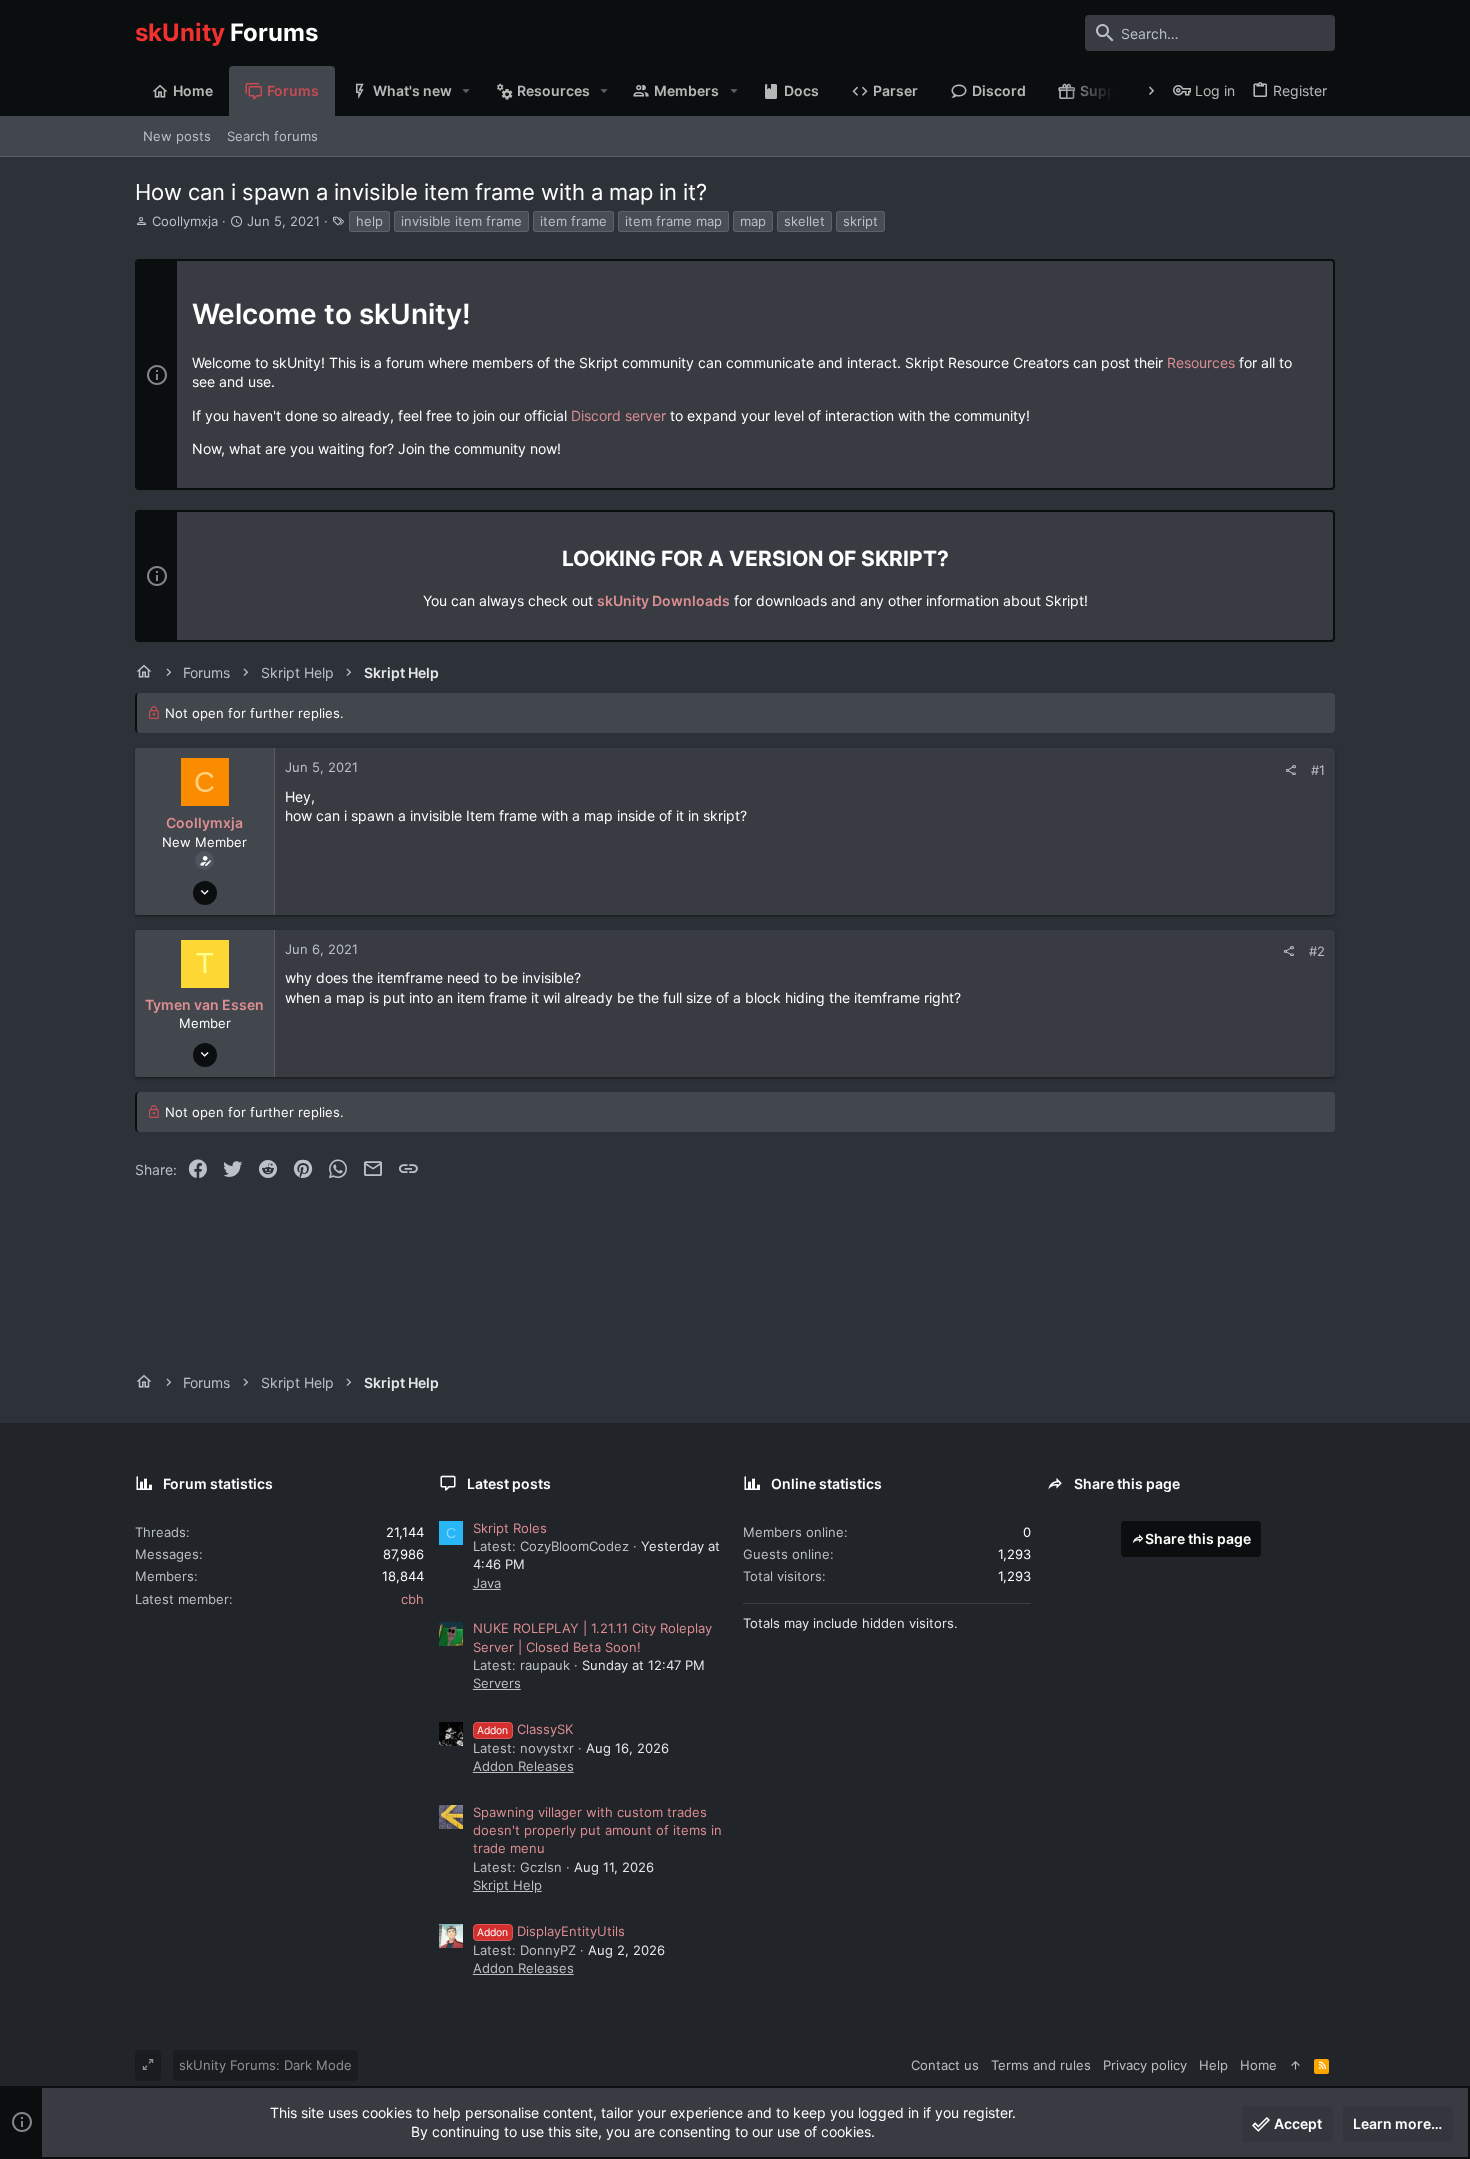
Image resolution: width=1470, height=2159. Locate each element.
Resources (1201, 362)
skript (860, 221)
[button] (466, 91)
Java (487, 1583)
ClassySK (525, 1729)
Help (1213, 2065)
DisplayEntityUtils (551, 1931)
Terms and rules (1041, 2065)
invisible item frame (461, 221)
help (369, 221)
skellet (804, 221)
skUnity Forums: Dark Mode (265, 2065)
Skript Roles (510, 1528)
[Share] (1290, 770)
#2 (1317, 951)
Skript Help (507, 1885)
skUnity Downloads (663, 600)
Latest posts (509, 1483)
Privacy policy (1145, 2065)
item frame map (673, 221)
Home (1258, 2065)
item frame (573, 221)
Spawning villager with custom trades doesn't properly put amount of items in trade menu (597, 1830)
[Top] (1295, 2065)
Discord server (618, 415)
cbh (412, 1599)
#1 (1318, 770)
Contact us (945, 2065)
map (753, 221)
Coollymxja (185, 221)
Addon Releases (523, 1766)
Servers (497, 1683)
